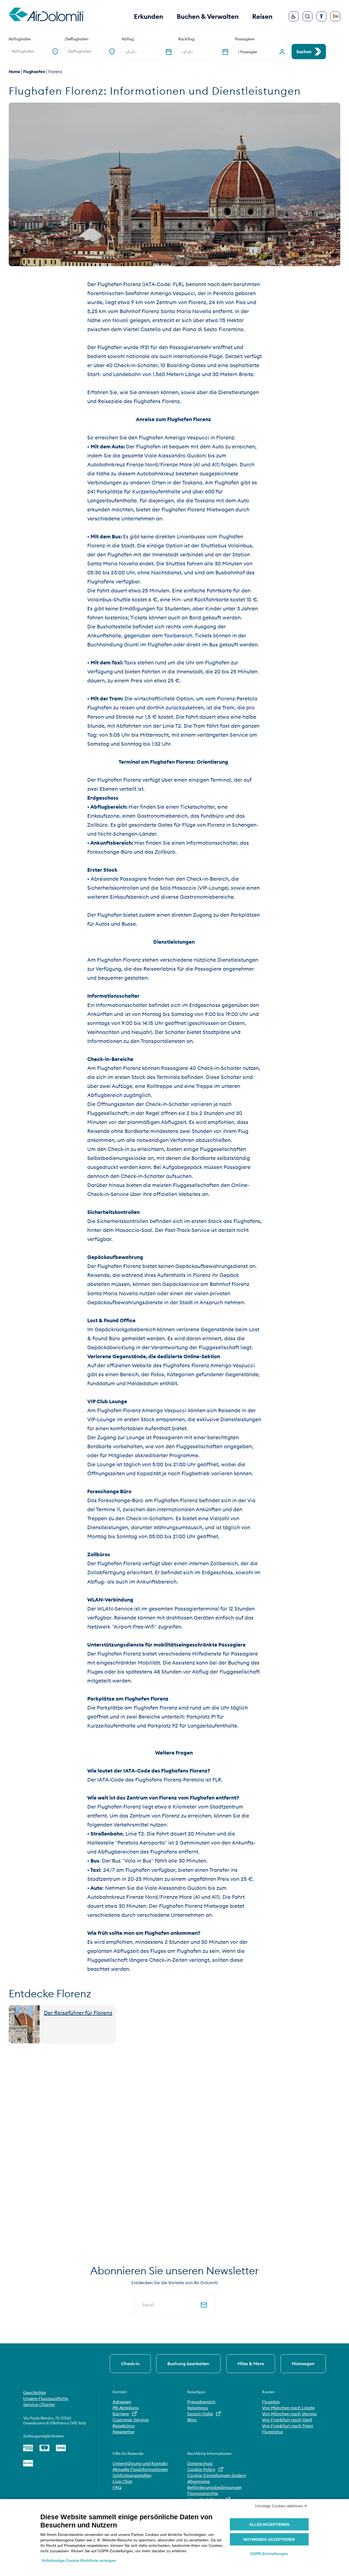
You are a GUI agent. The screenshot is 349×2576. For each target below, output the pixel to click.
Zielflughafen (77, 39)
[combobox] (12, 52)
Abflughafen (20, 39)
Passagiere (245, 39)
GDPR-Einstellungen (269, 2554)
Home (14, 72)
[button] (261, 52)
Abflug (128, 39)
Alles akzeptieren (269, 2524)
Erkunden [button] (148, 16)
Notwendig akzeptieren (269, 2539)
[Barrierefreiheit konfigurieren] (321, 16)
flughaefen (34, 72)
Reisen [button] (262, 16)
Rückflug (186, 39)
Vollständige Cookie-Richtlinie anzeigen (79, 2560)
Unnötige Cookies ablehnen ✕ (281, 2506)
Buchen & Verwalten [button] (208, 16)
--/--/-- (131, 52)
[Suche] (308, 16)
